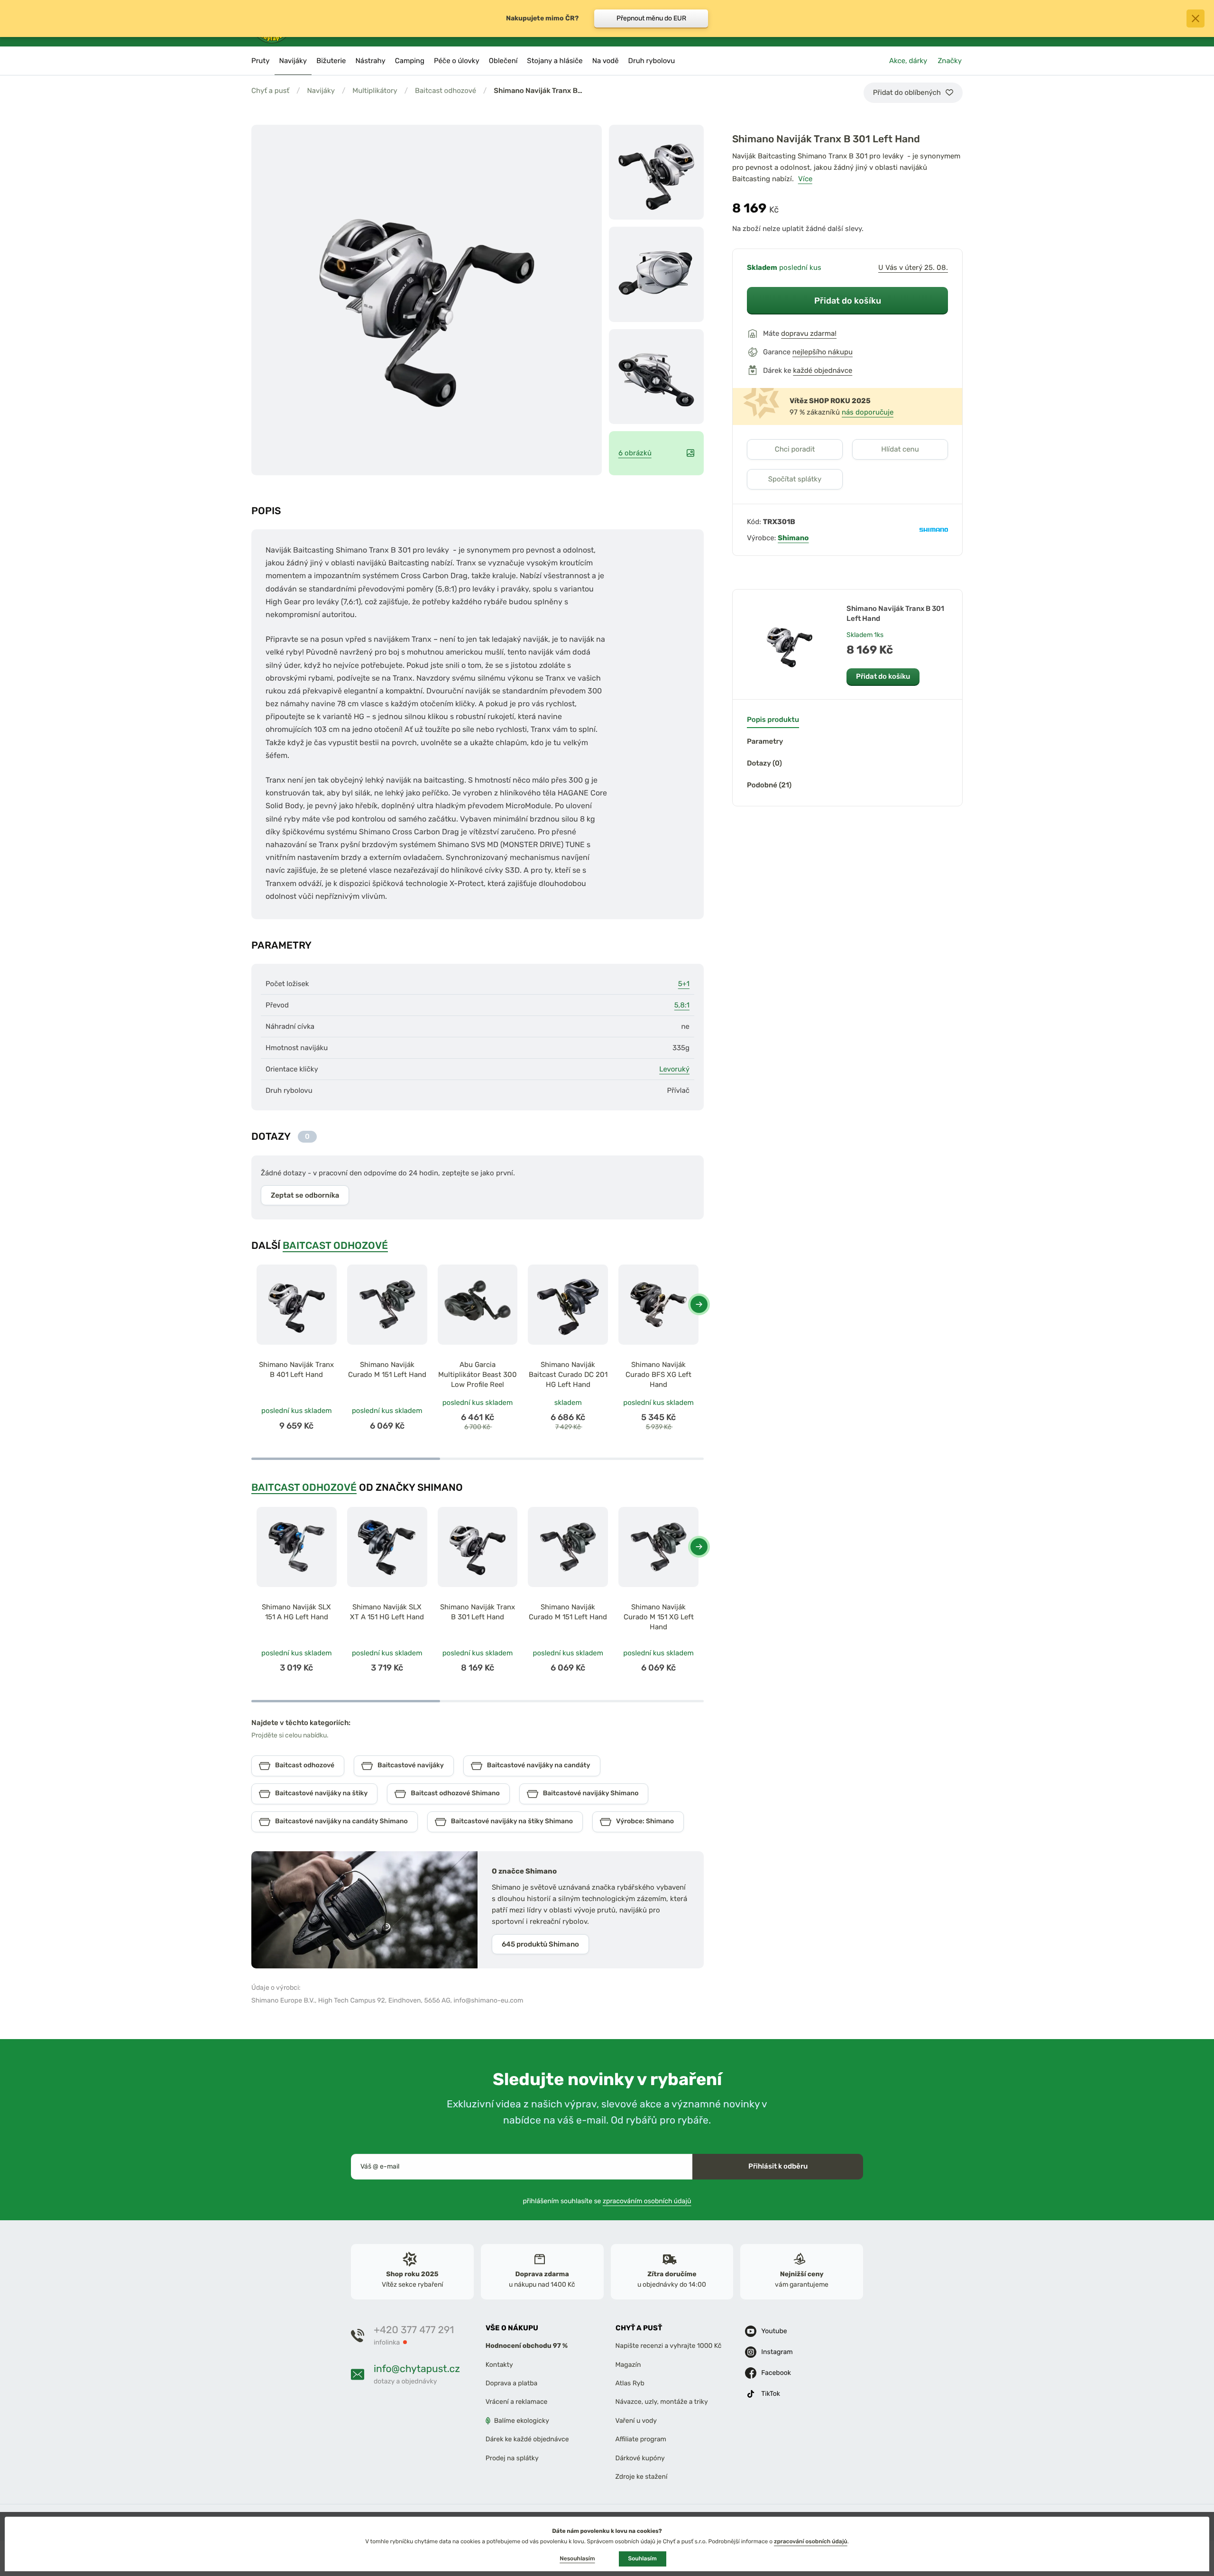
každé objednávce (823, 370)
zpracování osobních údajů (811, 2541)
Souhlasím (643, 2558)
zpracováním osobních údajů (647, 2201)
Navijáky (321, 91)
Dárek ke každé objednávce (527, 2440)
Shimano (793, 538)
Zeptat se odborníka (305, 1195)
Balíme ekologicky (522, 2421)
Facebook (776, 2373)
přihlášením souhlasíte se (607, 2201)
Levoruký (674, 1069)
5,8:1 (682, 1005)
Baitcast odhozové (446, 91)
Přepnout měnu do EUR (651, 18)
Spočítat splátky (795, 479)
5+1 (684, 984)
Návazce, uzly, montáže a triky (662, 2402)
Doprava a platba (512, 2383)
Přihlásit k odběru (778, 2166)
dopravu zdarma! (809, 333)
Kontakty (499, 2365)
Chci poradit (795, 449)
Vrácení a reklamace (517, 2402)
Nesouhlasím (577, 2558)
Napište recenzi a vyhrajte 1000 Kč (669, 2346)
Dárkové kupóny (640, 2458)
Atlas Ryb (630, 2383)
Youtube (774, 2331)
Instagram (777, 2352)
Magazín (628, 2365)
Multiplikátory (375, 91)
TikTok (771, 2394)
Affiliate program (641, 2440)
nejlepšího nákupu (823, 352)
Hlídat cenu (900, 449)
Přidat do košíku (848, 300)
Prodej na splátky (512, 2458)
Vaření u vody (636, 2421)
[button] (699, 1304)
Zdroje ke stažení (642, 2477)
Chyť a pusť (270, 91)
